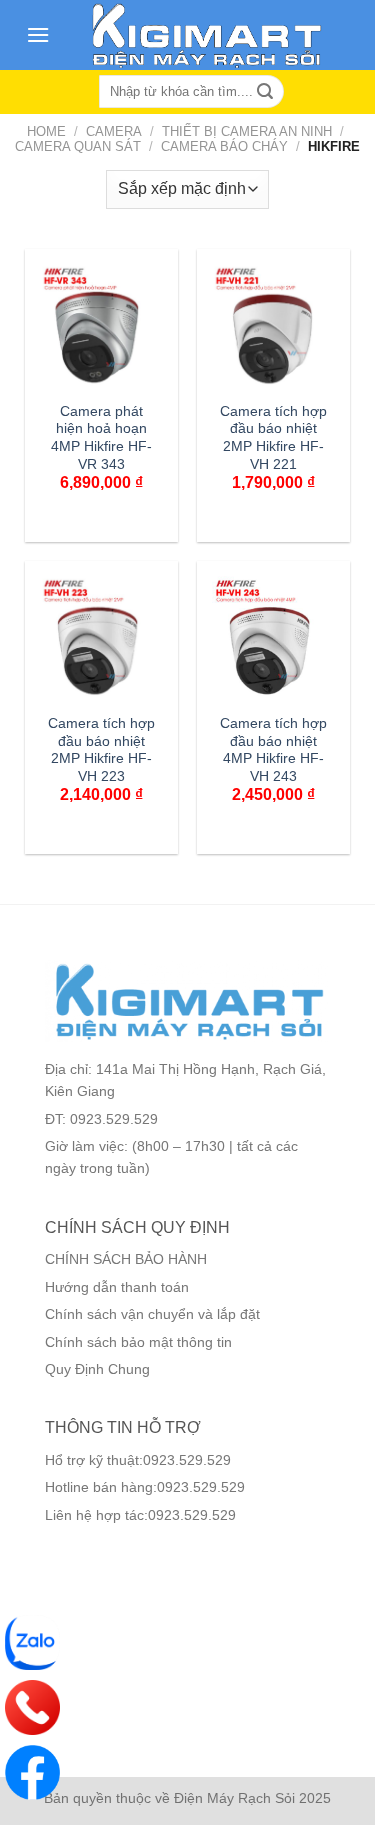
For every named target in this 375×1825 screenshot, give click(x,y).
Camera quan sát (78, 146)
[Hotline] (32, 1707)
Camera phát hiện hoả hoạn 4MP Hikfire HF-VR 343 (101, 438)
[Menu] (38, 34)
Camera (114, 131)
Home (46, 131)
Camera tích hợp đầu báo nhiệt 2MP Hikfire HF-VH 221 (273, 438)
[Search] (266, 92)
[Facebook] (32, 1772)
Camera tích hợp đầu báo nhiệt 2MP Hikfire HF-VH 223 (101, 750)
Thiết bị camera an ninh (247, 131)
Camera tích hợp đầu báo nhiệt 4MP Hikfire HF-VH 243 (273, 750)
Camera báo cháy (224, 146)
